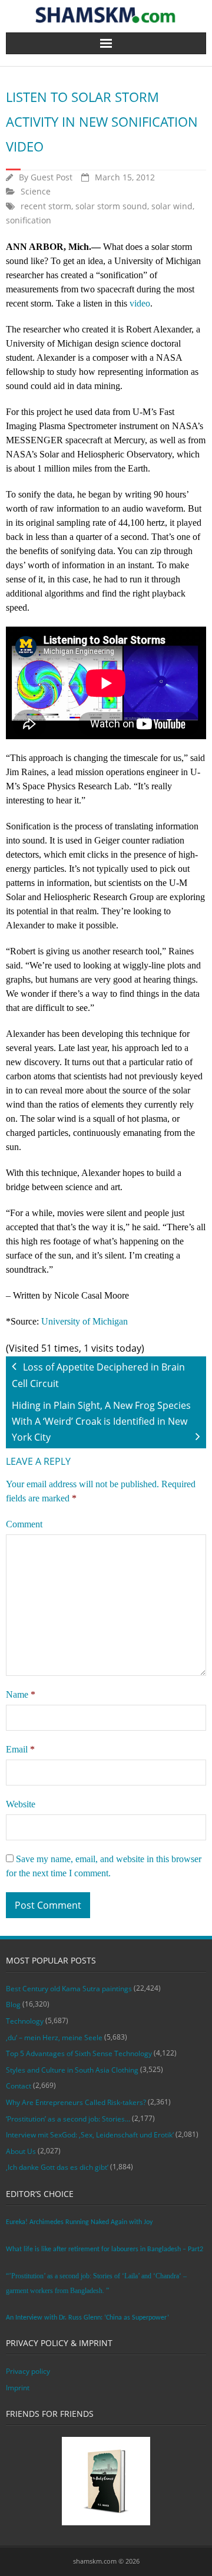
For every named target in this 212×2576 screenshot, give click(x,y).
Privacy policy (28, 2371)
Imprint (18, 2388)
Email (20, 1749)
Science (36, 191)
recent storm (46, 206)
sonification (29, 220)
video (140, 303)
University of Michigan (85, 1321)
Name (21, 1694)
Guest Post (52, 177)
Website (21, 1804)
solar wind (172, 206)
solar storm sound (111, 206)
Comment (24, 1524)
